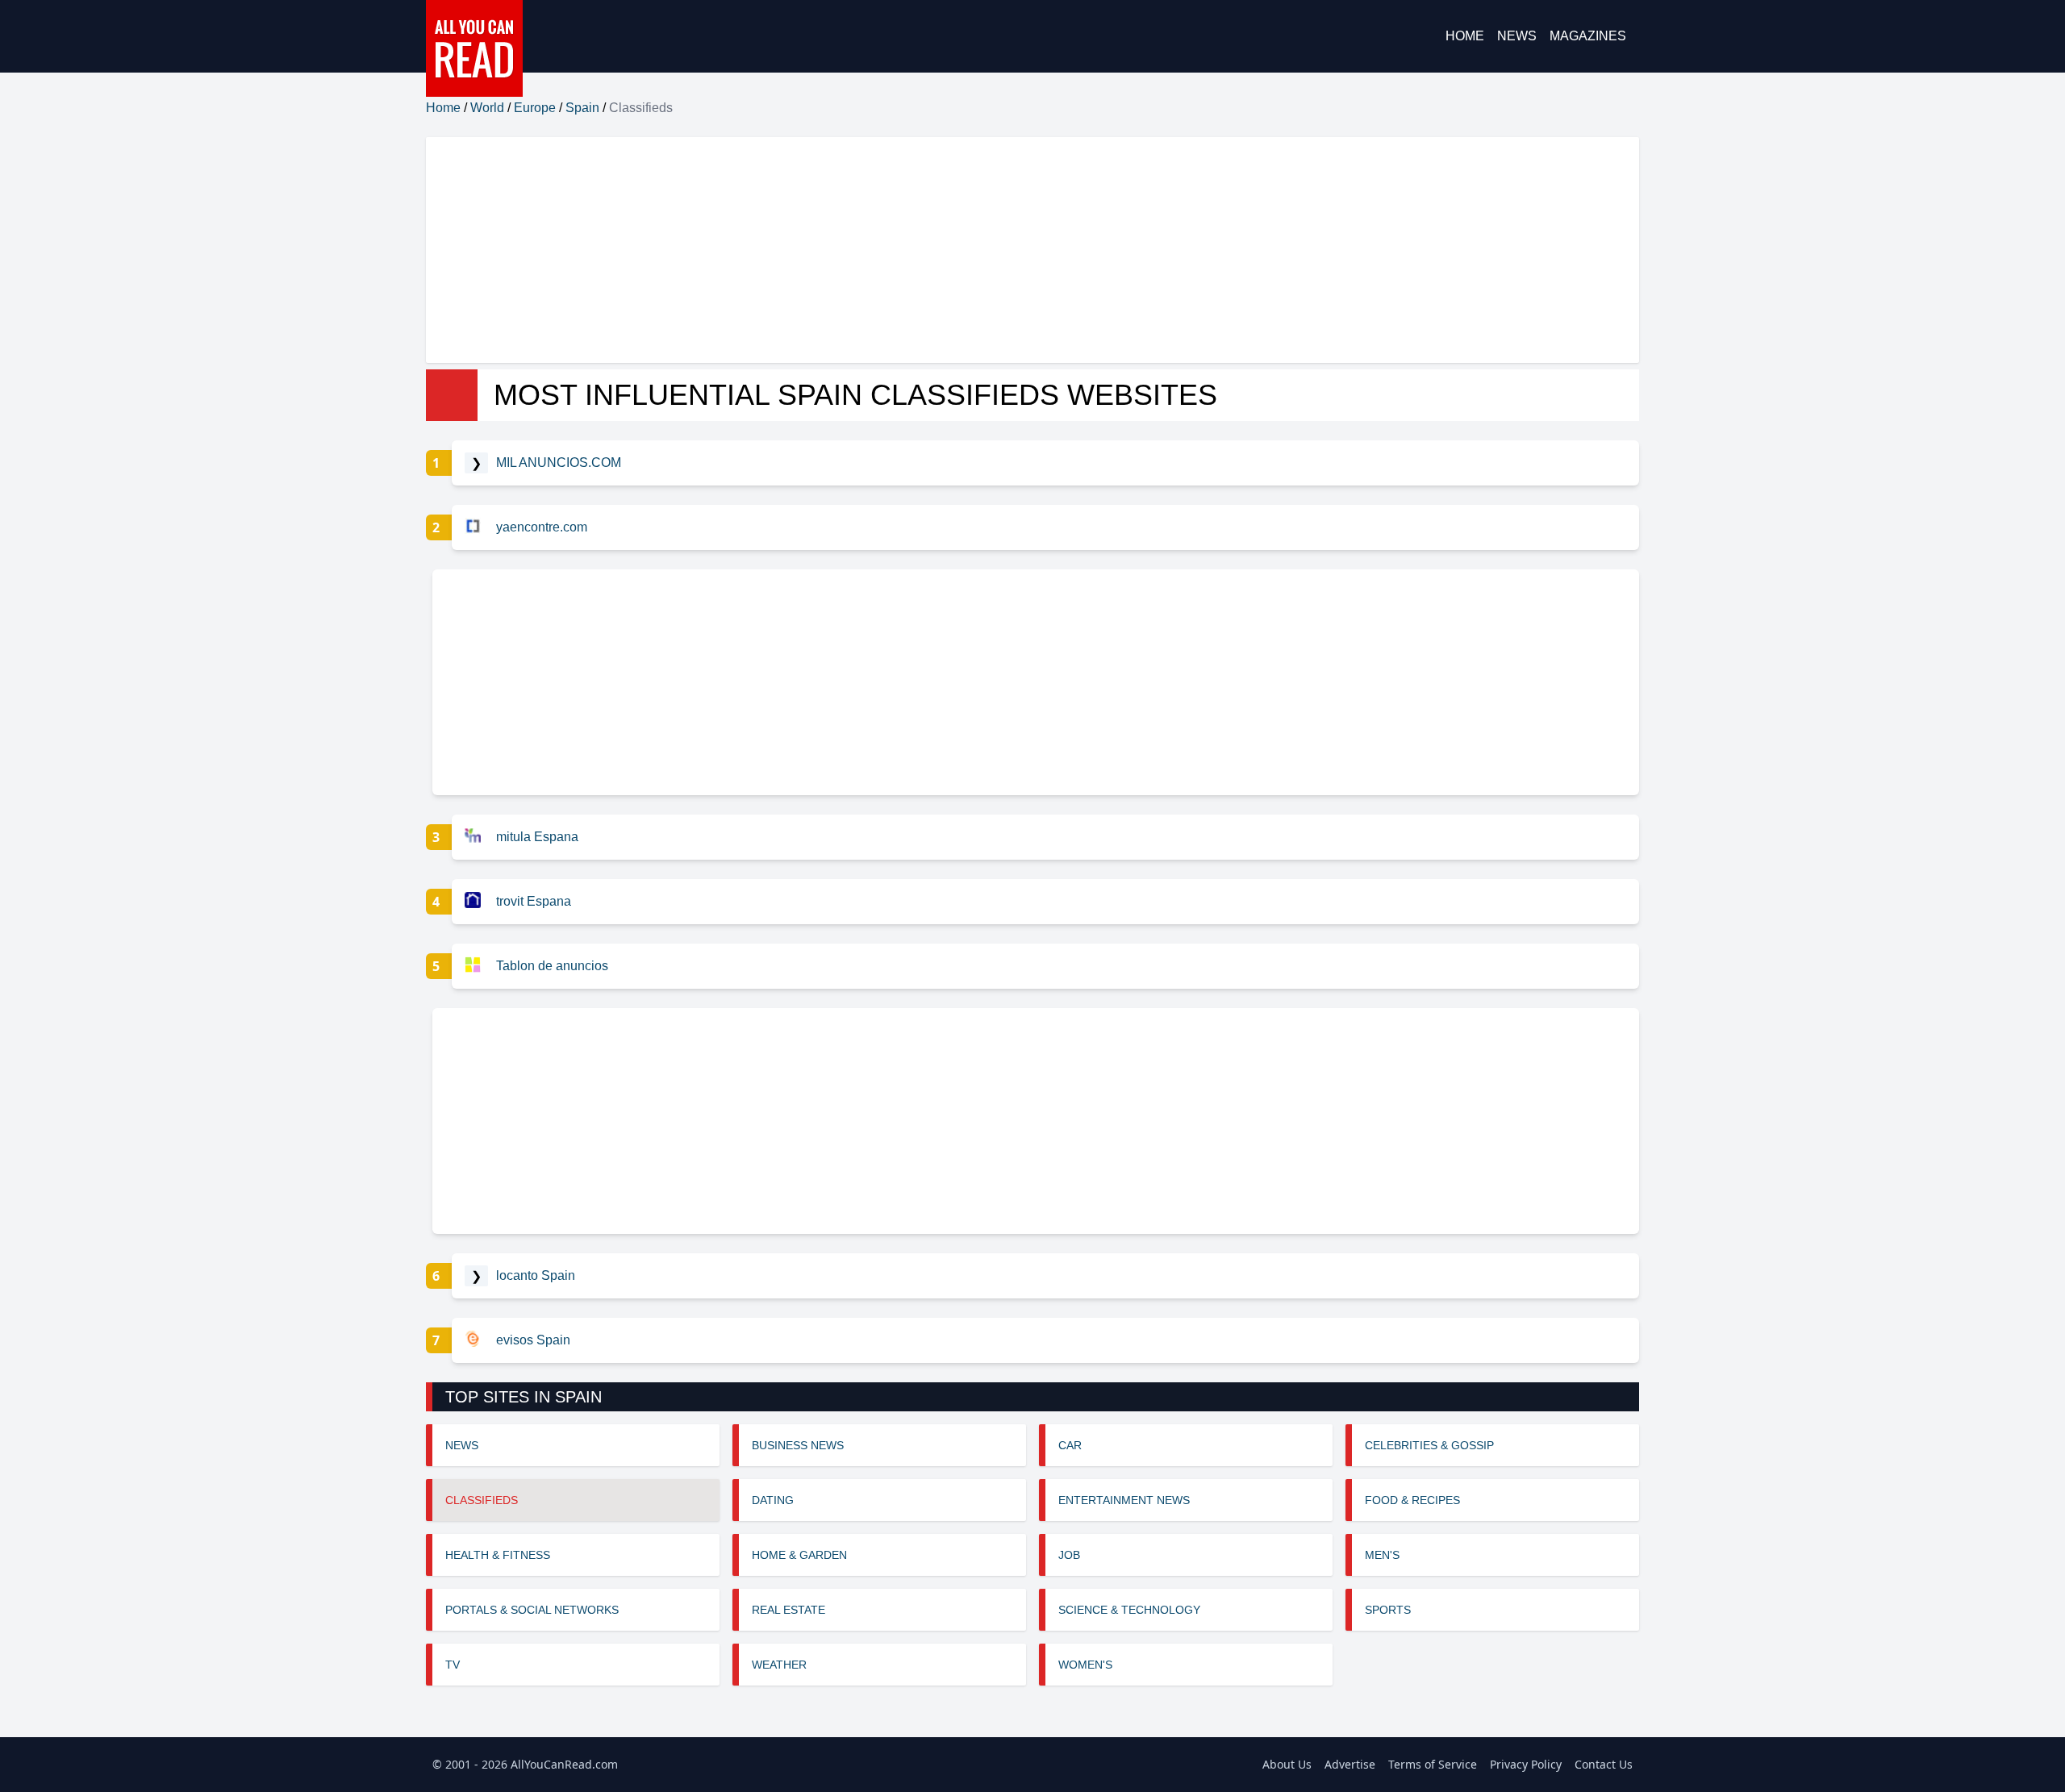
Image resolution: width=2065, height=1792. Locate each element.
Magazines (1588, 36)
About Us (1287, 1764)
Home (1465, 36)
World (487, 108)
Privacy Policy (1526, 1764)
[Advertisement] (910, 250)
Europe (535, 108)
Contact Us (1604, 1764)
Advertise (1350, 1764)
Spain (582, 108)
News (1517, 36)
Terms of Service (1433, 1764)
